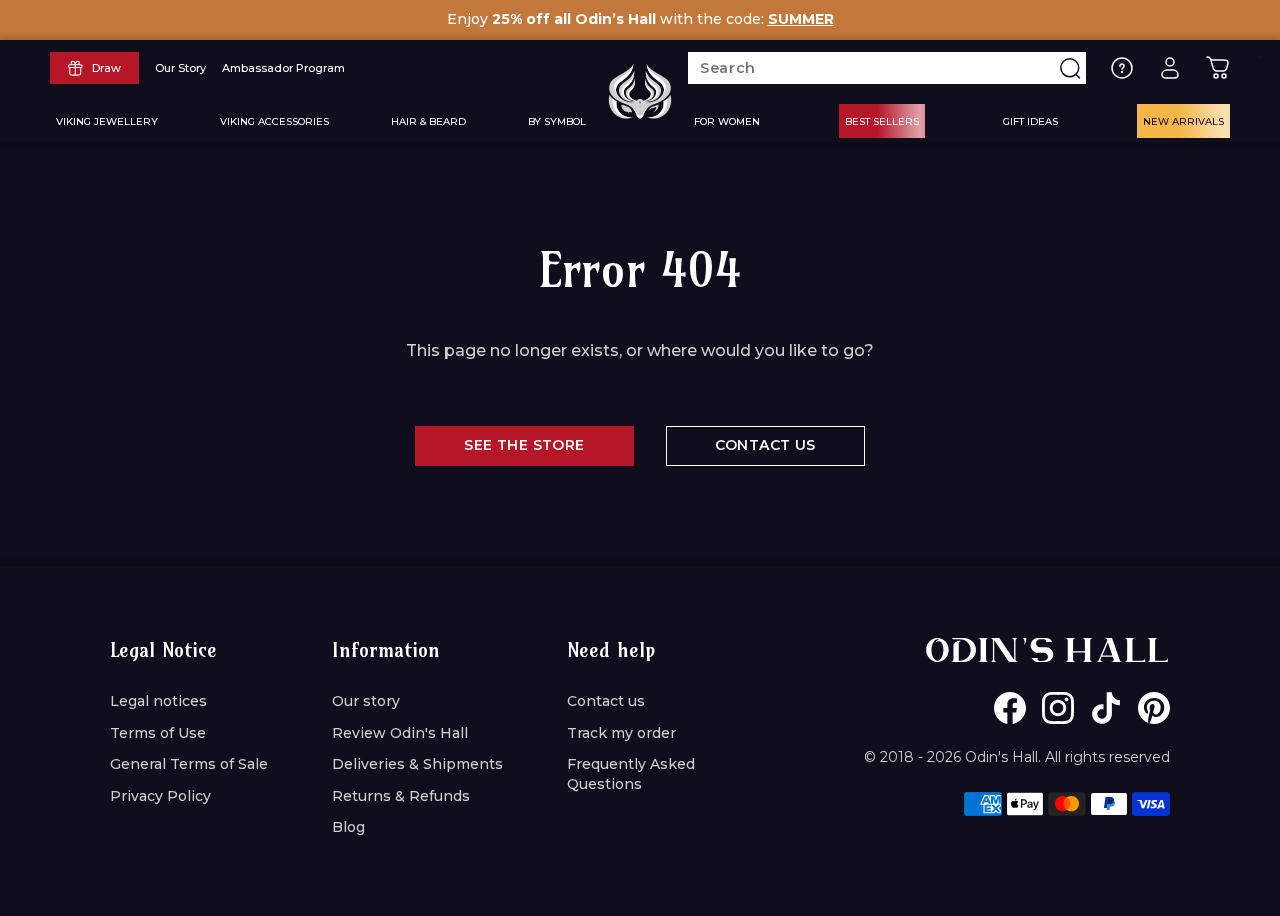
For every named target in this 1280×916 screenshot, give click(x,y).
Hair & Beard (428, 121)
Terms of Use (158, 733)
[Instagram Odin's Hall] (1058, 708)
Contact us (606, 701)
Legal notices (158, 701)
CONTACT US (765, 445)
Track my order (621, 733)
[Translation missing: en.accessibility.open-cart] (1218, 68)
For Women (727, 121)
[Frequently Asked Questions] (1122, 68)
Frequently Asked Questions (631, 774)
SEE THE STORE (524, 445)
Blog (348, 827)
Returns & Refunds (401, 796)
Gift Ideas (1030, 121)
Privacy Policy (160, 796)
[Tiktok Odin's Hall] (1106, 708)
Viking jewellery (107, 121)
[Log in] (1170, 68)
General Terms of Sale (189, 764)
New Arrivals (1183, 121)
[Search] (1070, 68)
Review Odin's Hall (400, 733)
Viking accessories (274, 121)
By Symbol (557, 121)
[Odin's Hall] (640, 91)
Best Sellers (882, 121)
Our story (366, 701)
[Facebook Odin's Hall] (1010, 708)
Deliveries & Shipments (417, 764)
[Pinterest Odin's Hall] (1154, 708)
